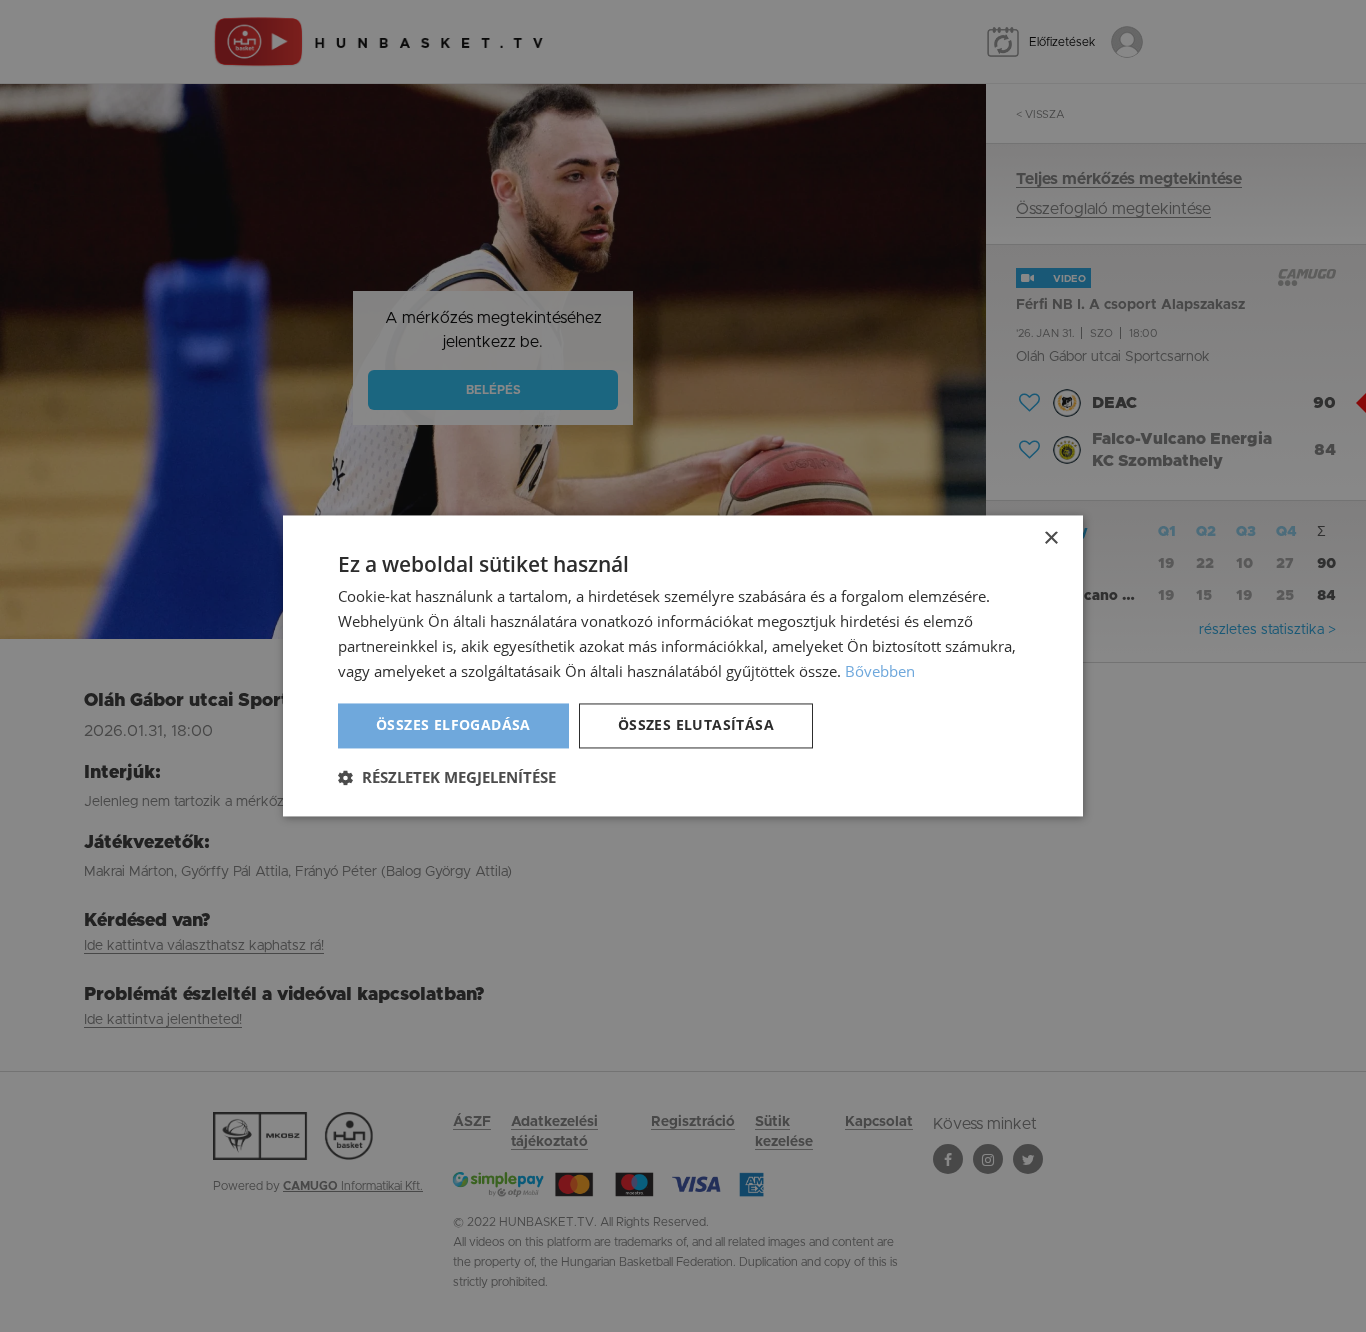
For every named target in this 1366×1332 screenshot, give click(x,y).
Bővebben (880, 671)
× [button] (1050, 538)
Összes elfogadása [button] (453, 725)
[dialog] (683, 666)
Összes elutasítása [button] (696, 725)
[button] (447, 778)
